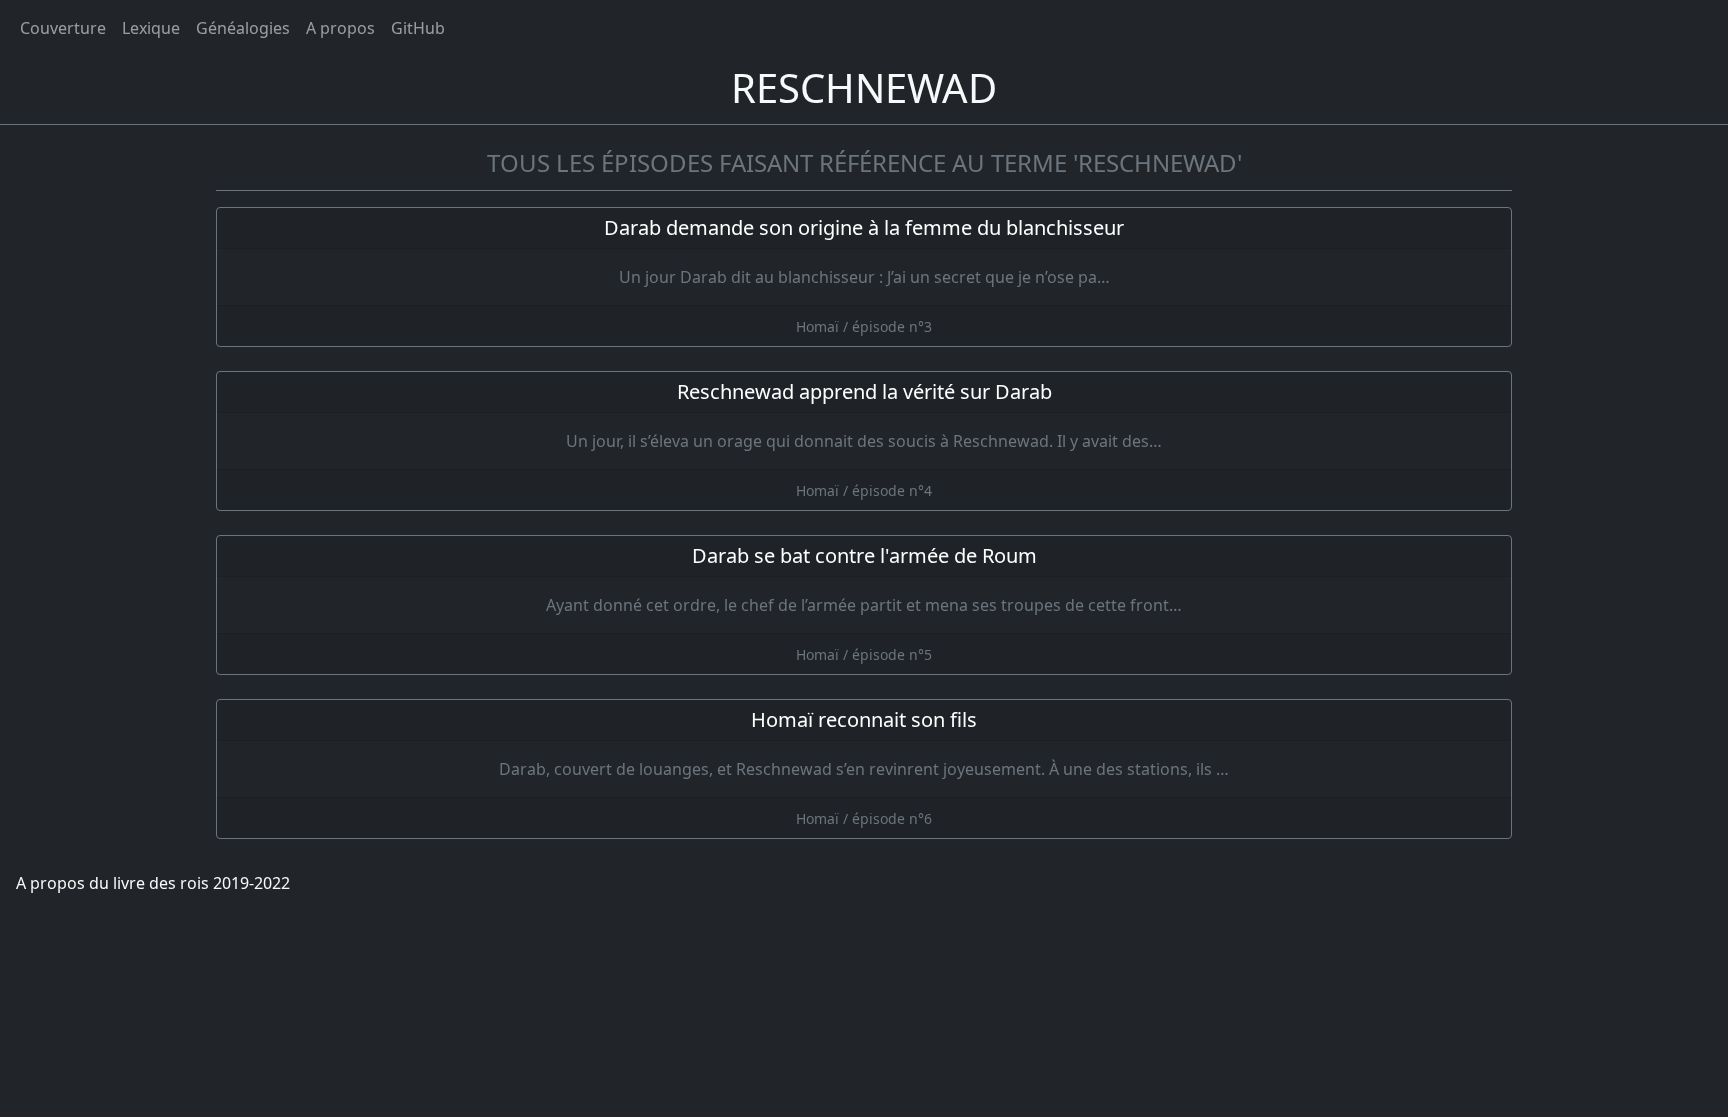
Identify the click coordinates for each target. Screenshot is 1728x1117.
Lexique (151, 28)
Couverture (63, 28)
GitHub (418, 28)
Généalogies (243, 28)
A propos (340, 28)
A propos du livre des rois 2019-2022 (153, 883)
